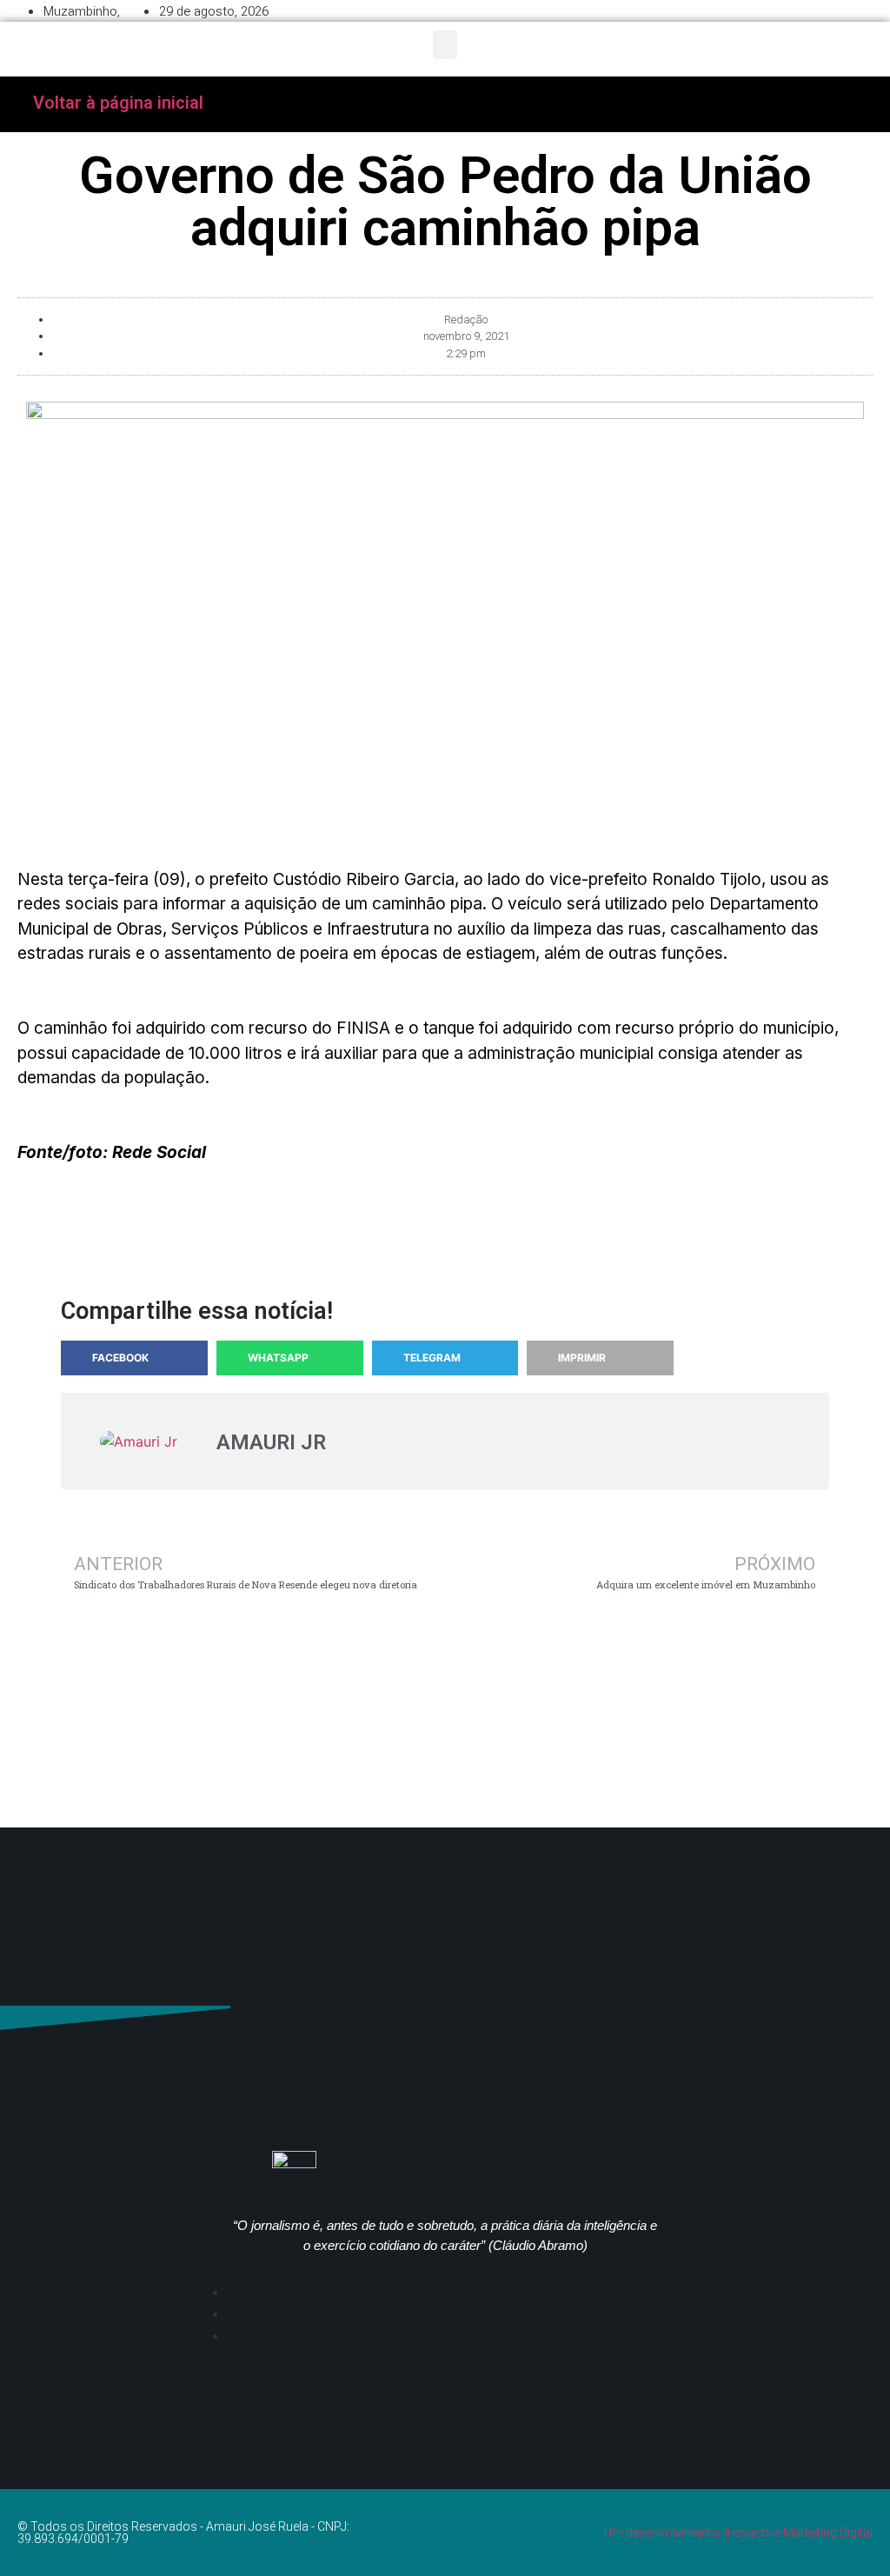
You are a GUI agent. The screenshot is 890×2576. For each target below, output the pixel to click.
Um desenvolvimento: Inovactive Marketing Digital (738, 2533)
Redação (466, 320)
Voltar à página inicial (118, 103)
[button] (445, 45)
